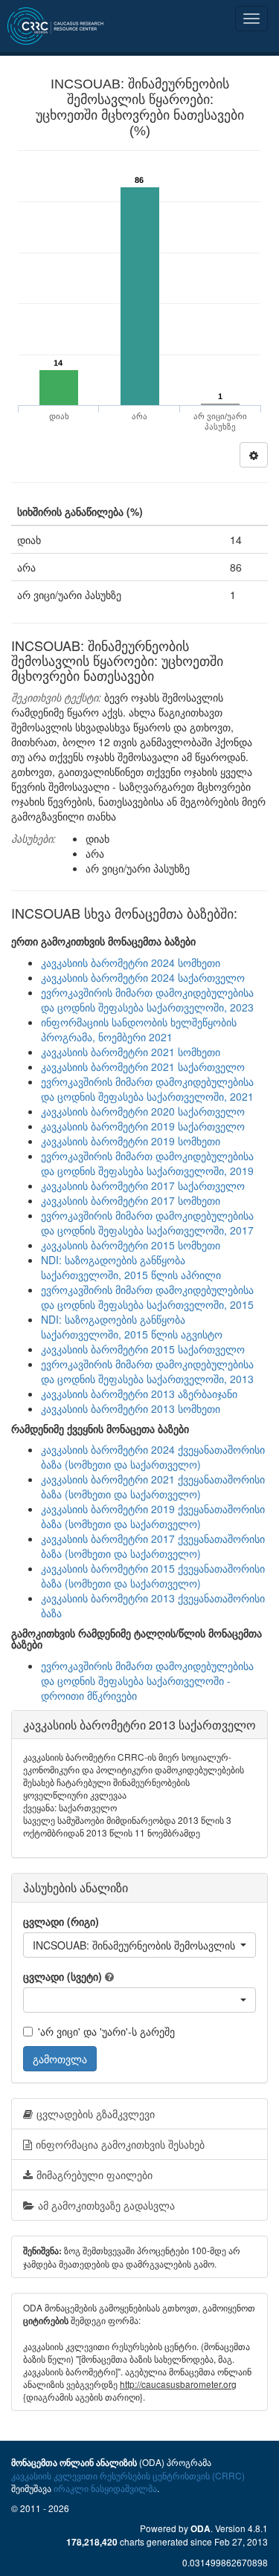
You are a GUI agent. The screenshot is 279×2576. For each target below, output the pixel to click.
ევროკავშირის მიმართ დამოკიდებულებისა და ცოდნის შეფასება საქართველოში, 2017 (147, 1223)
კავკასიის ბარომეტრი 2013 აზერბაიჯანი (139, 1394)
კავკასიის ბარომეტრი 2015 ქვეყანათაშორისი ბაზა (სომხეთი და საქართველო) (153, 1576)
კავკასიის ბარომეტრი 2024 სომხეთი (131, 962)
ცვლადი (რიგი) (61, 1921)
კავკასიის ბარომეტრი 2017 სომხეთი (131, 1200)
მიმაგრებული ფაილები (94, 2175)
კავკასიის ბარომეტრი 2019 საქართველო (143, 1126)
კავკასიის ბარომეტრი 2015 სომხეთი (131, 1245)
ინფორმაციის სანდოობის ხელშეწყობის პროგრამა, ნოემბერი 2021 (139, 1029)
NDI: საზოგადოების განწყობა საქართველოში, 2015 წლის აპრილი (131, 1267)
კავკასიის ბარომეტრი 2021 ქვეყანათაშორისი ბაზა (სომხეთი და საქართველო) (153, 1486)
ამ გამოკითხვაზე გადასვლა (106, 2205)
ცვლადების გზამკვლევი (96, 2114)
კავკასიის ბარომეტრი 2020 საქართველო (143, 1111)
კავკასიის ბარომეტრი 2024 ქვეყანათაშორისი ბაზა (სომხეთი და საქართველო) (153, 1457)
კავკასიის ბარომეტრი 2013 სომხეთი (131, 1408)
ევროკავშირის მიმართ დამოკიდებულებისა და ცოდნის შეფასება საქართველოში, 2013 (147, 1371)
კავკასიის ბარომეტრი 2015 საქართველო (143, 1349)
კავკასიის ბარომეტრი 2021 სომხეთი (131, 1052)
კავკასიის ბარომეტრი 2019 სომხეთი (131, 1141)
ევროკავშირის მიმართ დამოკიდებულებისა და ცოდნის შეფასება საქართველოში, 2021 (147, 1089)
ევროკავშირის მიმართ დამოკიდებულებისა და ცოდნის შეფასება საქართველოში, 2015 (147, 1297)
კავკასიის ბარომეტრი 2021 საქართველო (143, 1067)
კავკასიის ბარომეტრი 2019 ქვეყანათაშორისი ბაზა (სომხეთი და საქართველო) (153, 1516)
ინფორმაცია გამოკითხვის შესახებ (120, 2144)
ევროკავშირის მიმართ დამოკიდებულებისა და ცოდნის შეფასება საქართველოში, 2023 (147, 1000)
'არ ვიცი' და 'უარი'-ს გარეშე (106, 2031)
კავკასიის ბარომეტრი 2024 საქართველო (143, 977)
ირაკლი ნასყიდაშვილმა (105, 2488)
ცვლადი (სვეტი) (62, 1976)
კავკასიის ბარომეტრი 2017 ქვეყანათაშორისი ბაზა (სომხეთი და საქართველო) (153, 1546)
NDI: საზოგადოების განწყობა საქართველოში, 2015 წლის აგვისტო (132, 1327)
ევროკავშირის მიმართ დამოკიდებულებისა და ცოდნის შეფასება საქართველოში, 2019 (147, 1163)
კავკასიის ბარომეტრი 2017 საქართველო (143, 1185)
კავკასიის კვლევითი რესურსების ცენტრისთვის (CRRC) (128, 2475)
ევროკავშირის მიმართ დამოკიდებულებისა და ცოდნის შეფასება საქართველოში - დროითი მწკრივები (147, 1680)
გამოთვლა (60, 2059)
